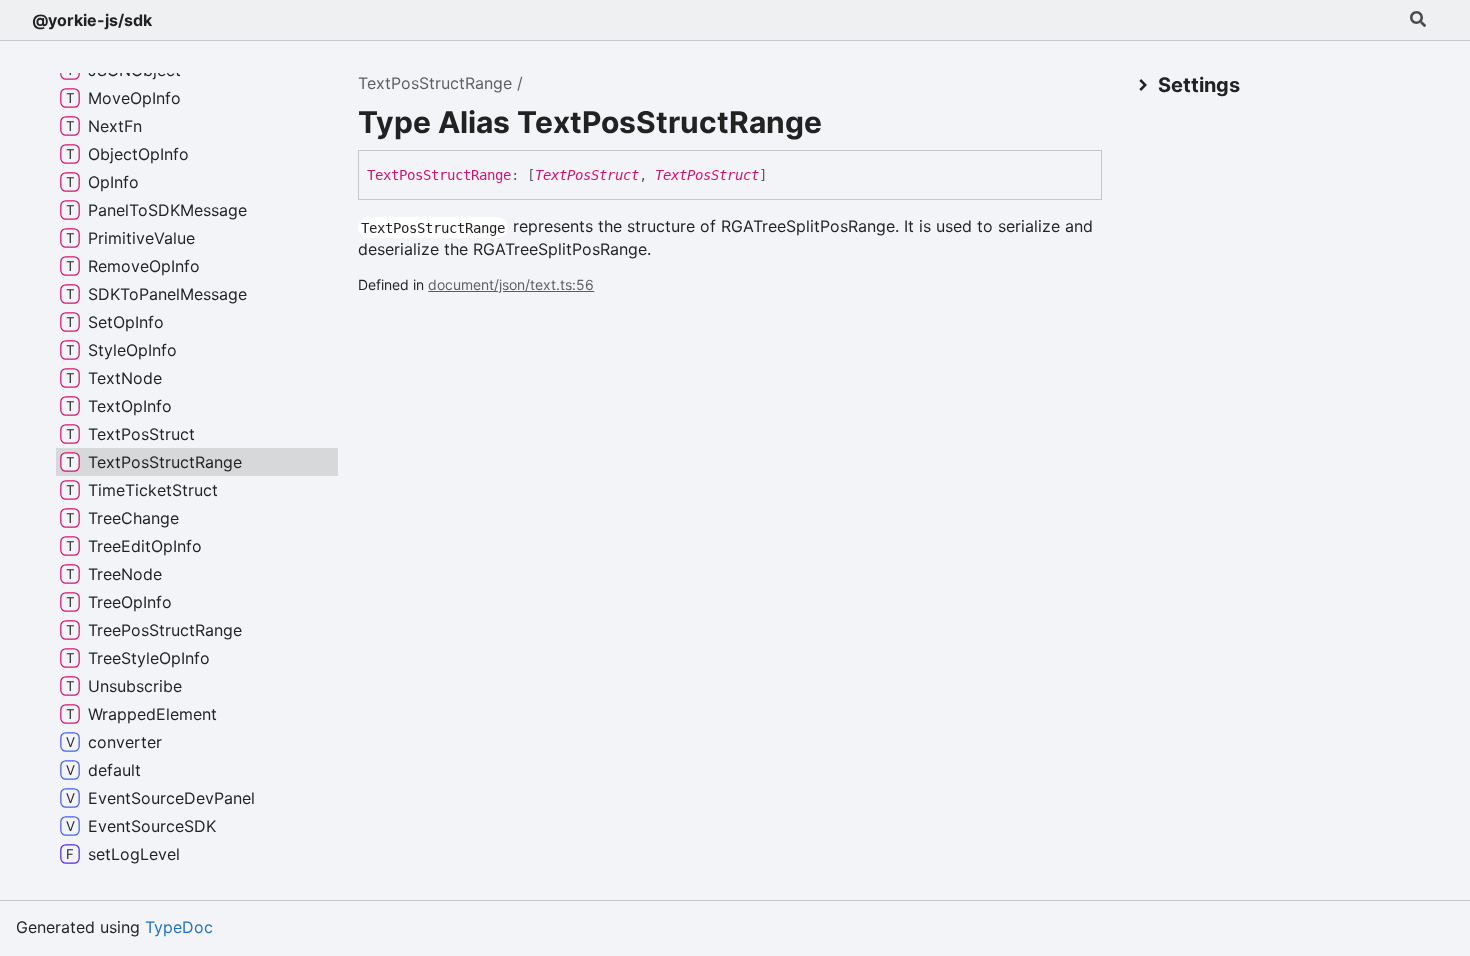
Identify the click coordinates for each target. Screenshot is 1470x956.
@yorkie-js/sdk (92, 20)
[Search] (1418, 20)
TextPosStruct (587, 175)
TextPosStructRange (435, 83)
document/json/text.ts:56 (511, 284)
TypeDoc (179, 927)
